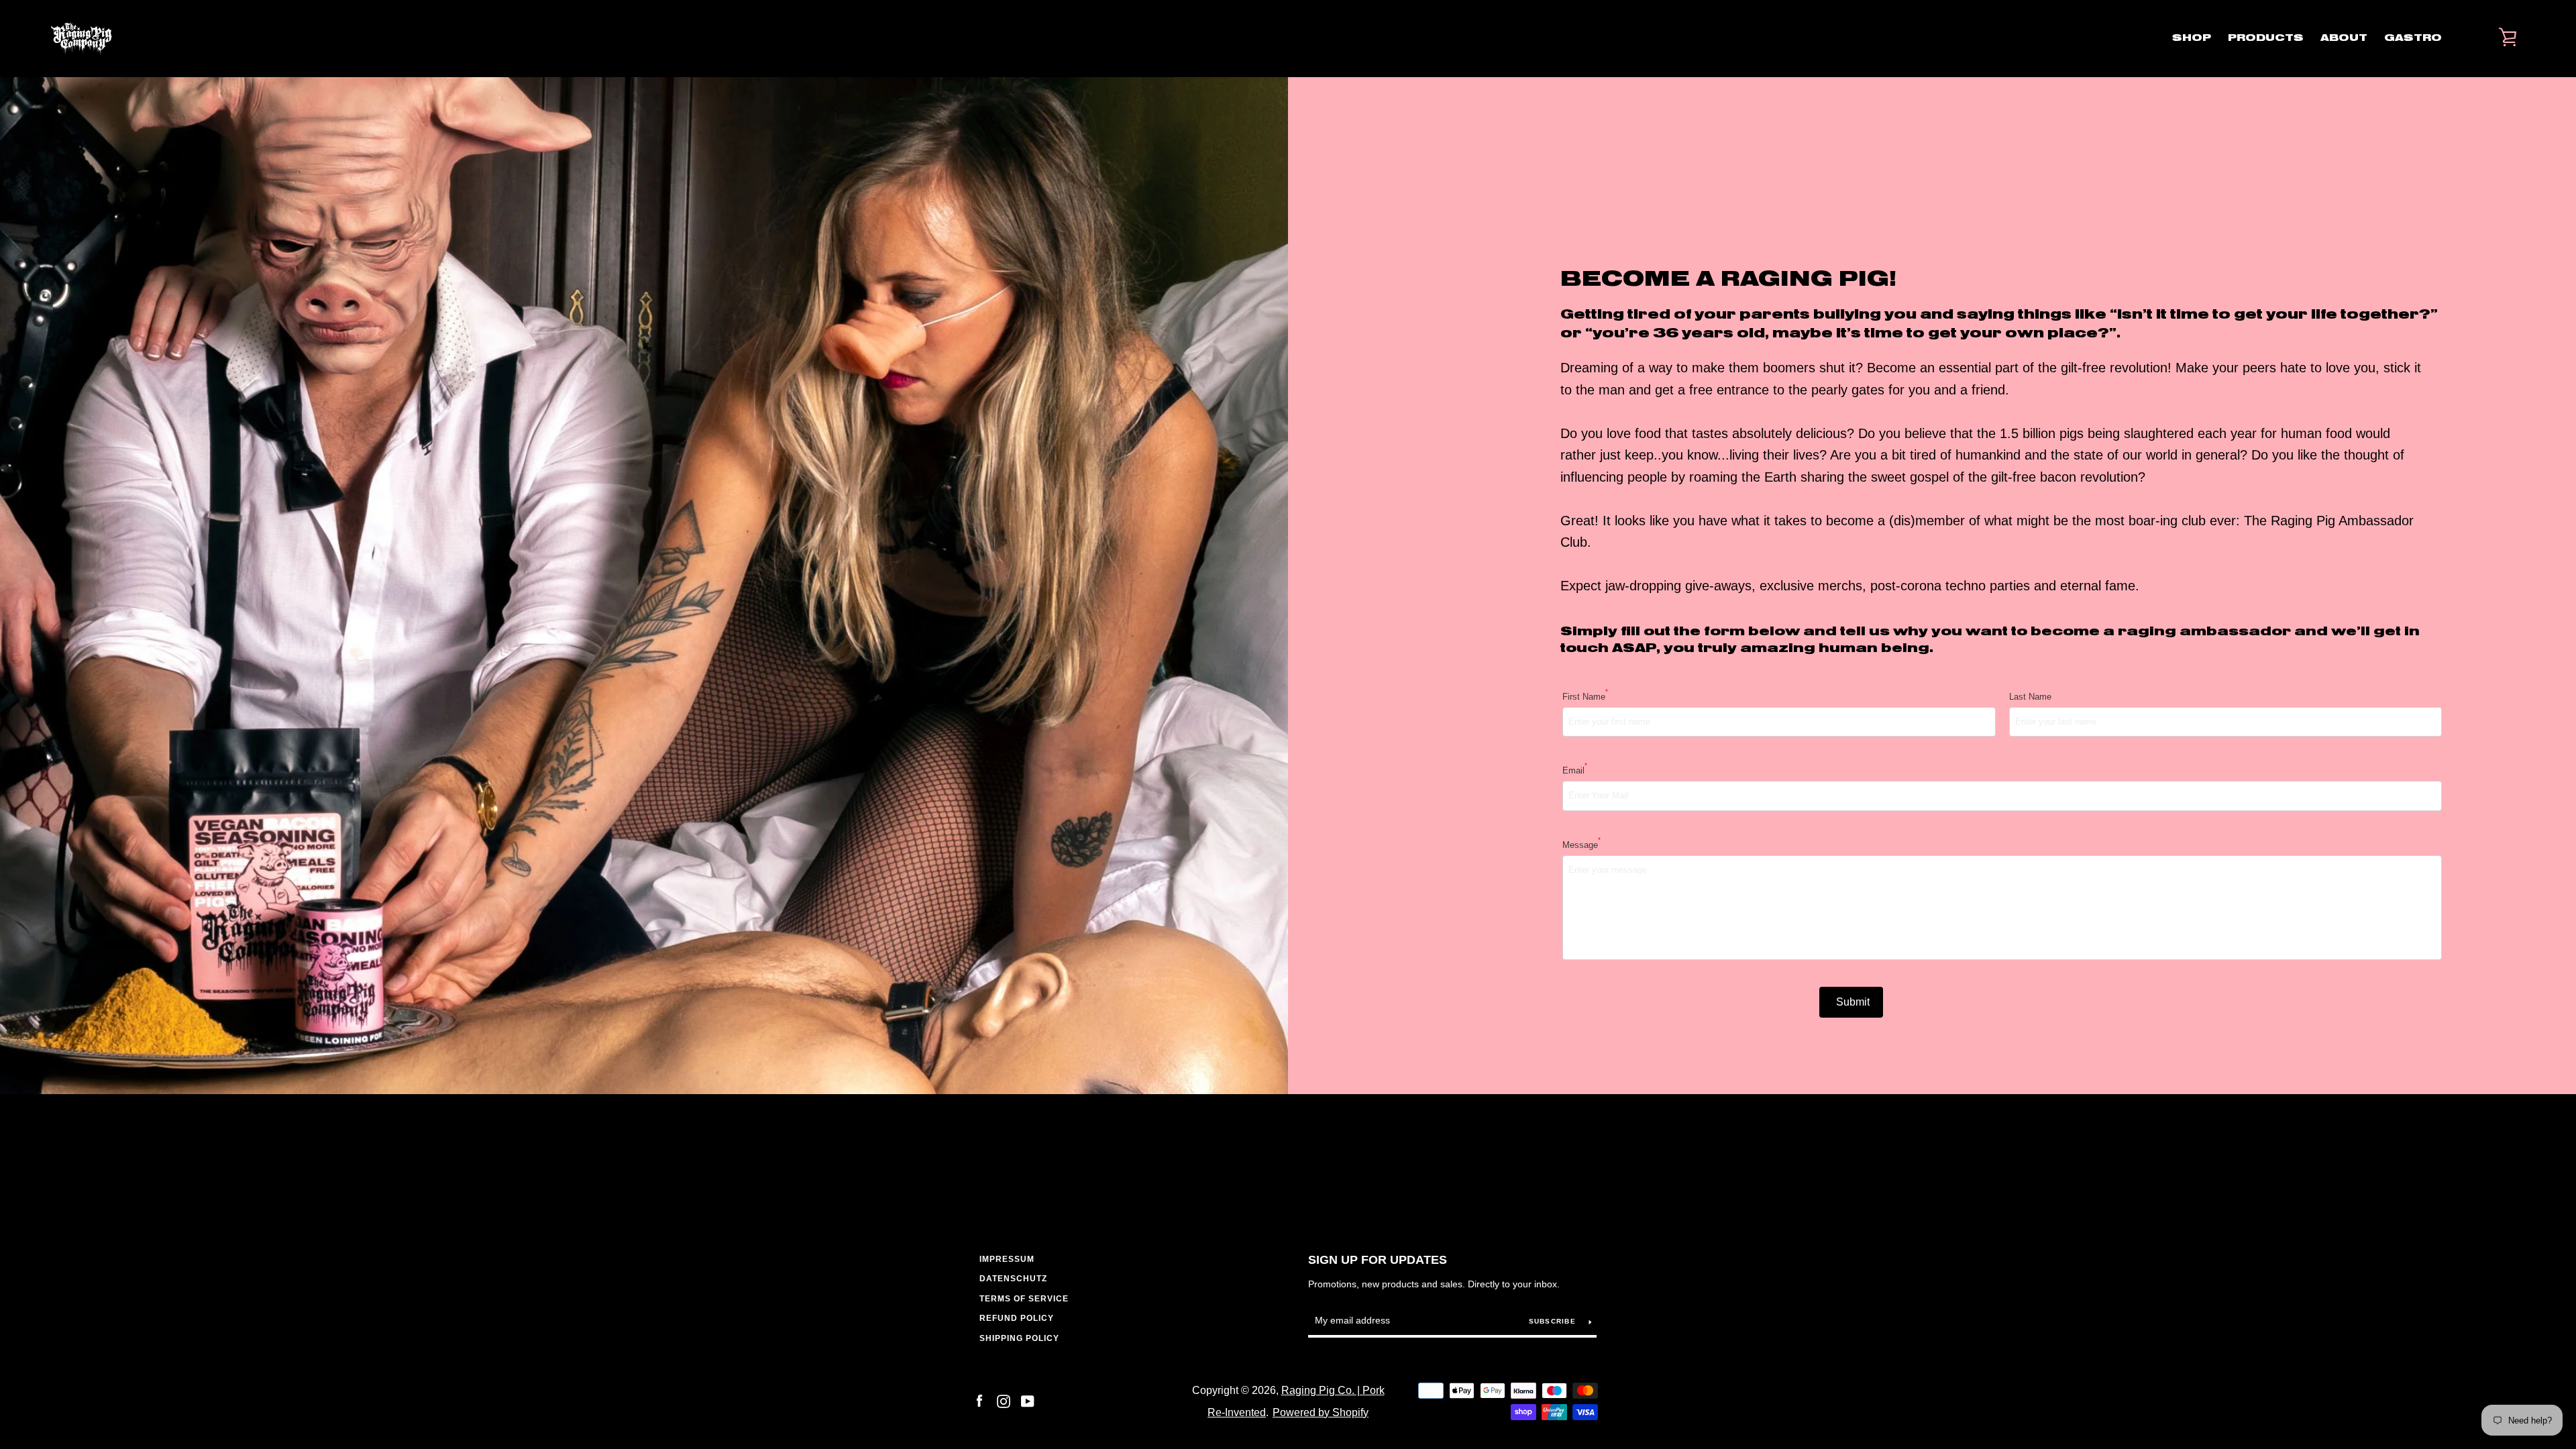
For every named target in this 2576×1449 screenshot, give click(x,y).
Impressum (1007, 1259)
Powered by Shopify (1321, 1412)
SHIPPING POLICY (1019, 1338)
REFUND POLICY (1017, 1318)
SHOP (2192, 38)
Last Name (2030, 697)
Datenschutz (1013, 1279)
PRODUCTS (2266, 38)
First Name (1585, 696)
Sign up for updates (1378, 1260)
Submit (1853, 1002)
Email (1575, 769)
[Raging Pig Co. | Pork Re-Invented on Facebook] (979, 1400)
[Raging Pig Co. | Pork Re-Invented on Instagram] (1004, 1400)
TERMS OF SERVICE (1024, 1299)
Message (1581, 844)
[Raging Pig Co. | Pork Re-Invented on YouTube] (1028, 1400)
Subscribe (1554, 1321)
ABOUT (2344, 38)
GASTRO (2413, 38)
